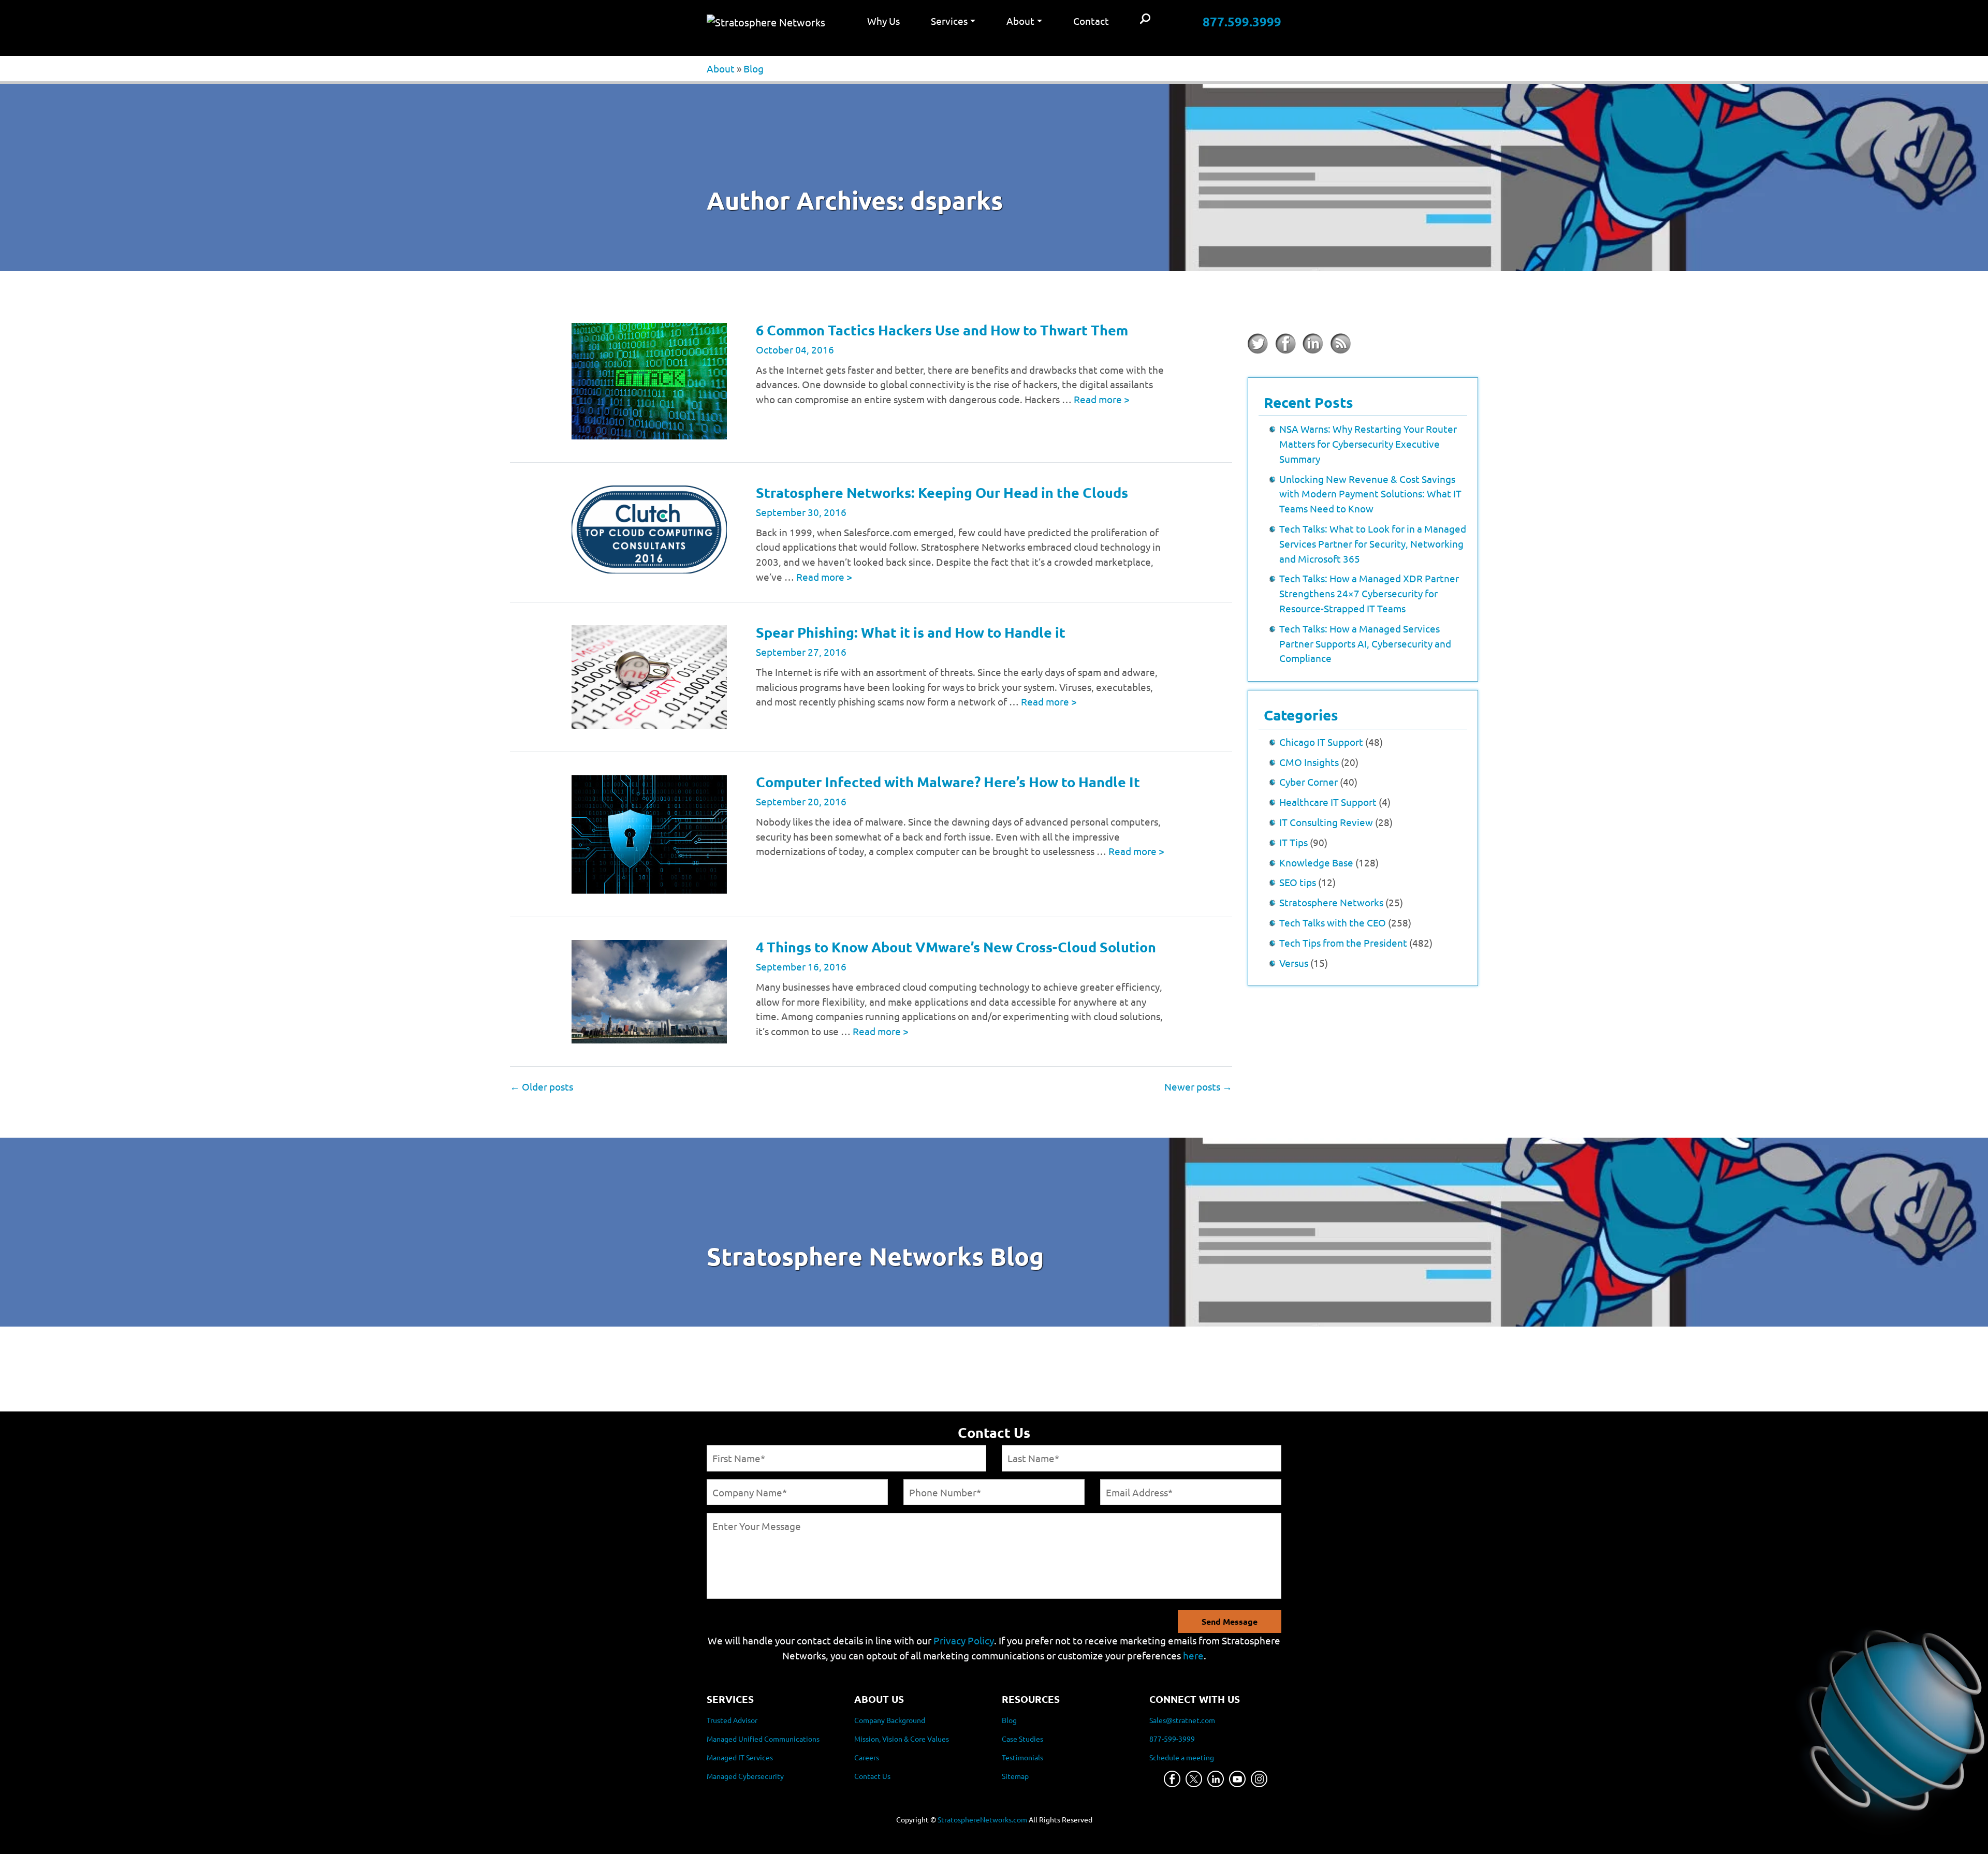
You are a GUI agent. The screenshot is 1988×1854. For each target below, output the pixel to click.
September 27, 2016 (801, 652)
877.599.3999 (1242, 21)
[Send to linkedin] (1313, 344)
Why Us (883, 21)
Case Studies (1022, 1739)
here (1193, 1655)
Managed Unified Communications (763, 1739)
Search (1145, 19)
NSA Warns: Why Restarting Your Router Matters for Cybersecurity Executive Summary (1368, 444)
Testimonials (1022, 1757)
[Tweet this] (1258, 344)
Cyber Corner (1309, 782)
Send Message (1230, 1621)
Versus (1294, 963)
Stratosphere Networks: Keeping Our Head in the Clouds (942, 492)
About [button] (1020, 21)
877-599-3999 (1172, 1739)
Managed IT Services (740, 1757)
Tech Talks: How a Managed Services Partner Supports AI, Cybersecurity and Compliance (1365, 643)
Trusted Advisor (732, 1720)
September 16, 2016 (801, 966)
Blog (754, 68)
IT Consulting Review (1326, 822)
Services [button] (949, 21)
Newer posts (1198, 1086)
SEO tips (1298, 882)
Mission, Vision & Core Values (902, 1739)
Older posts (542, 1086)
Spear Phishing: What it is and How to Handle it (911, 632)
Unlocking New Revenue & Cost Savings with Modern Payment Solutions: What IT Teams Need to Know (1370, 494)
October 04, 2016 (795, 349)
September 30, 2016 (801, 512)
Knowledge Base (1316, 862)
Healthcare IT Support (1328, 802)
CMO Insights (1309, 762)
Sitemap (1015, 1776)
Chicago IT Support (1321, 742)
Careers (867, 1757)
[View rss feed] (1340, 344)
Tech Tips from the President (1343, 943)
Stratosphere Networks (1331, 902)
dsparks (956, 200)
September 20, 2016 (801, 801)
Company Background (890, 1720)
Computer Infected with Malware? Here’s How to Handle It (948, 782)
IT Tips (1293, 842)
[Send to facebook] (1285, 344)
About (721, 68)
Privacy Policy (964, 1640)
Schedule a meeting (1182, 1757)
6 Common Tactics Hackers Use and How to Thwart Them (942, 330)
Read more (1102, 399)
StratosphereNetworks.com (982, 1819)
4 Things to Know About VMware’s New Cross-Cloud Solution (956, 947)
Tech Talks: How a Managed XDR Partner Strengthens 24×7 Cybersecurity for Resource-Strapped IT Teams (1369, 593)
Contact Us (872, 1776)
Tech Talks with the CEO (1333, 922)
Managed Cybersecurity (745, 1776)
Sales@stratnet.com (1182, 1720)
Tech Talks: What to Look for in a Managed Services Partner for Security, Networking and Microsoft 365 (1373, 543)
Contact (1091, 21)
